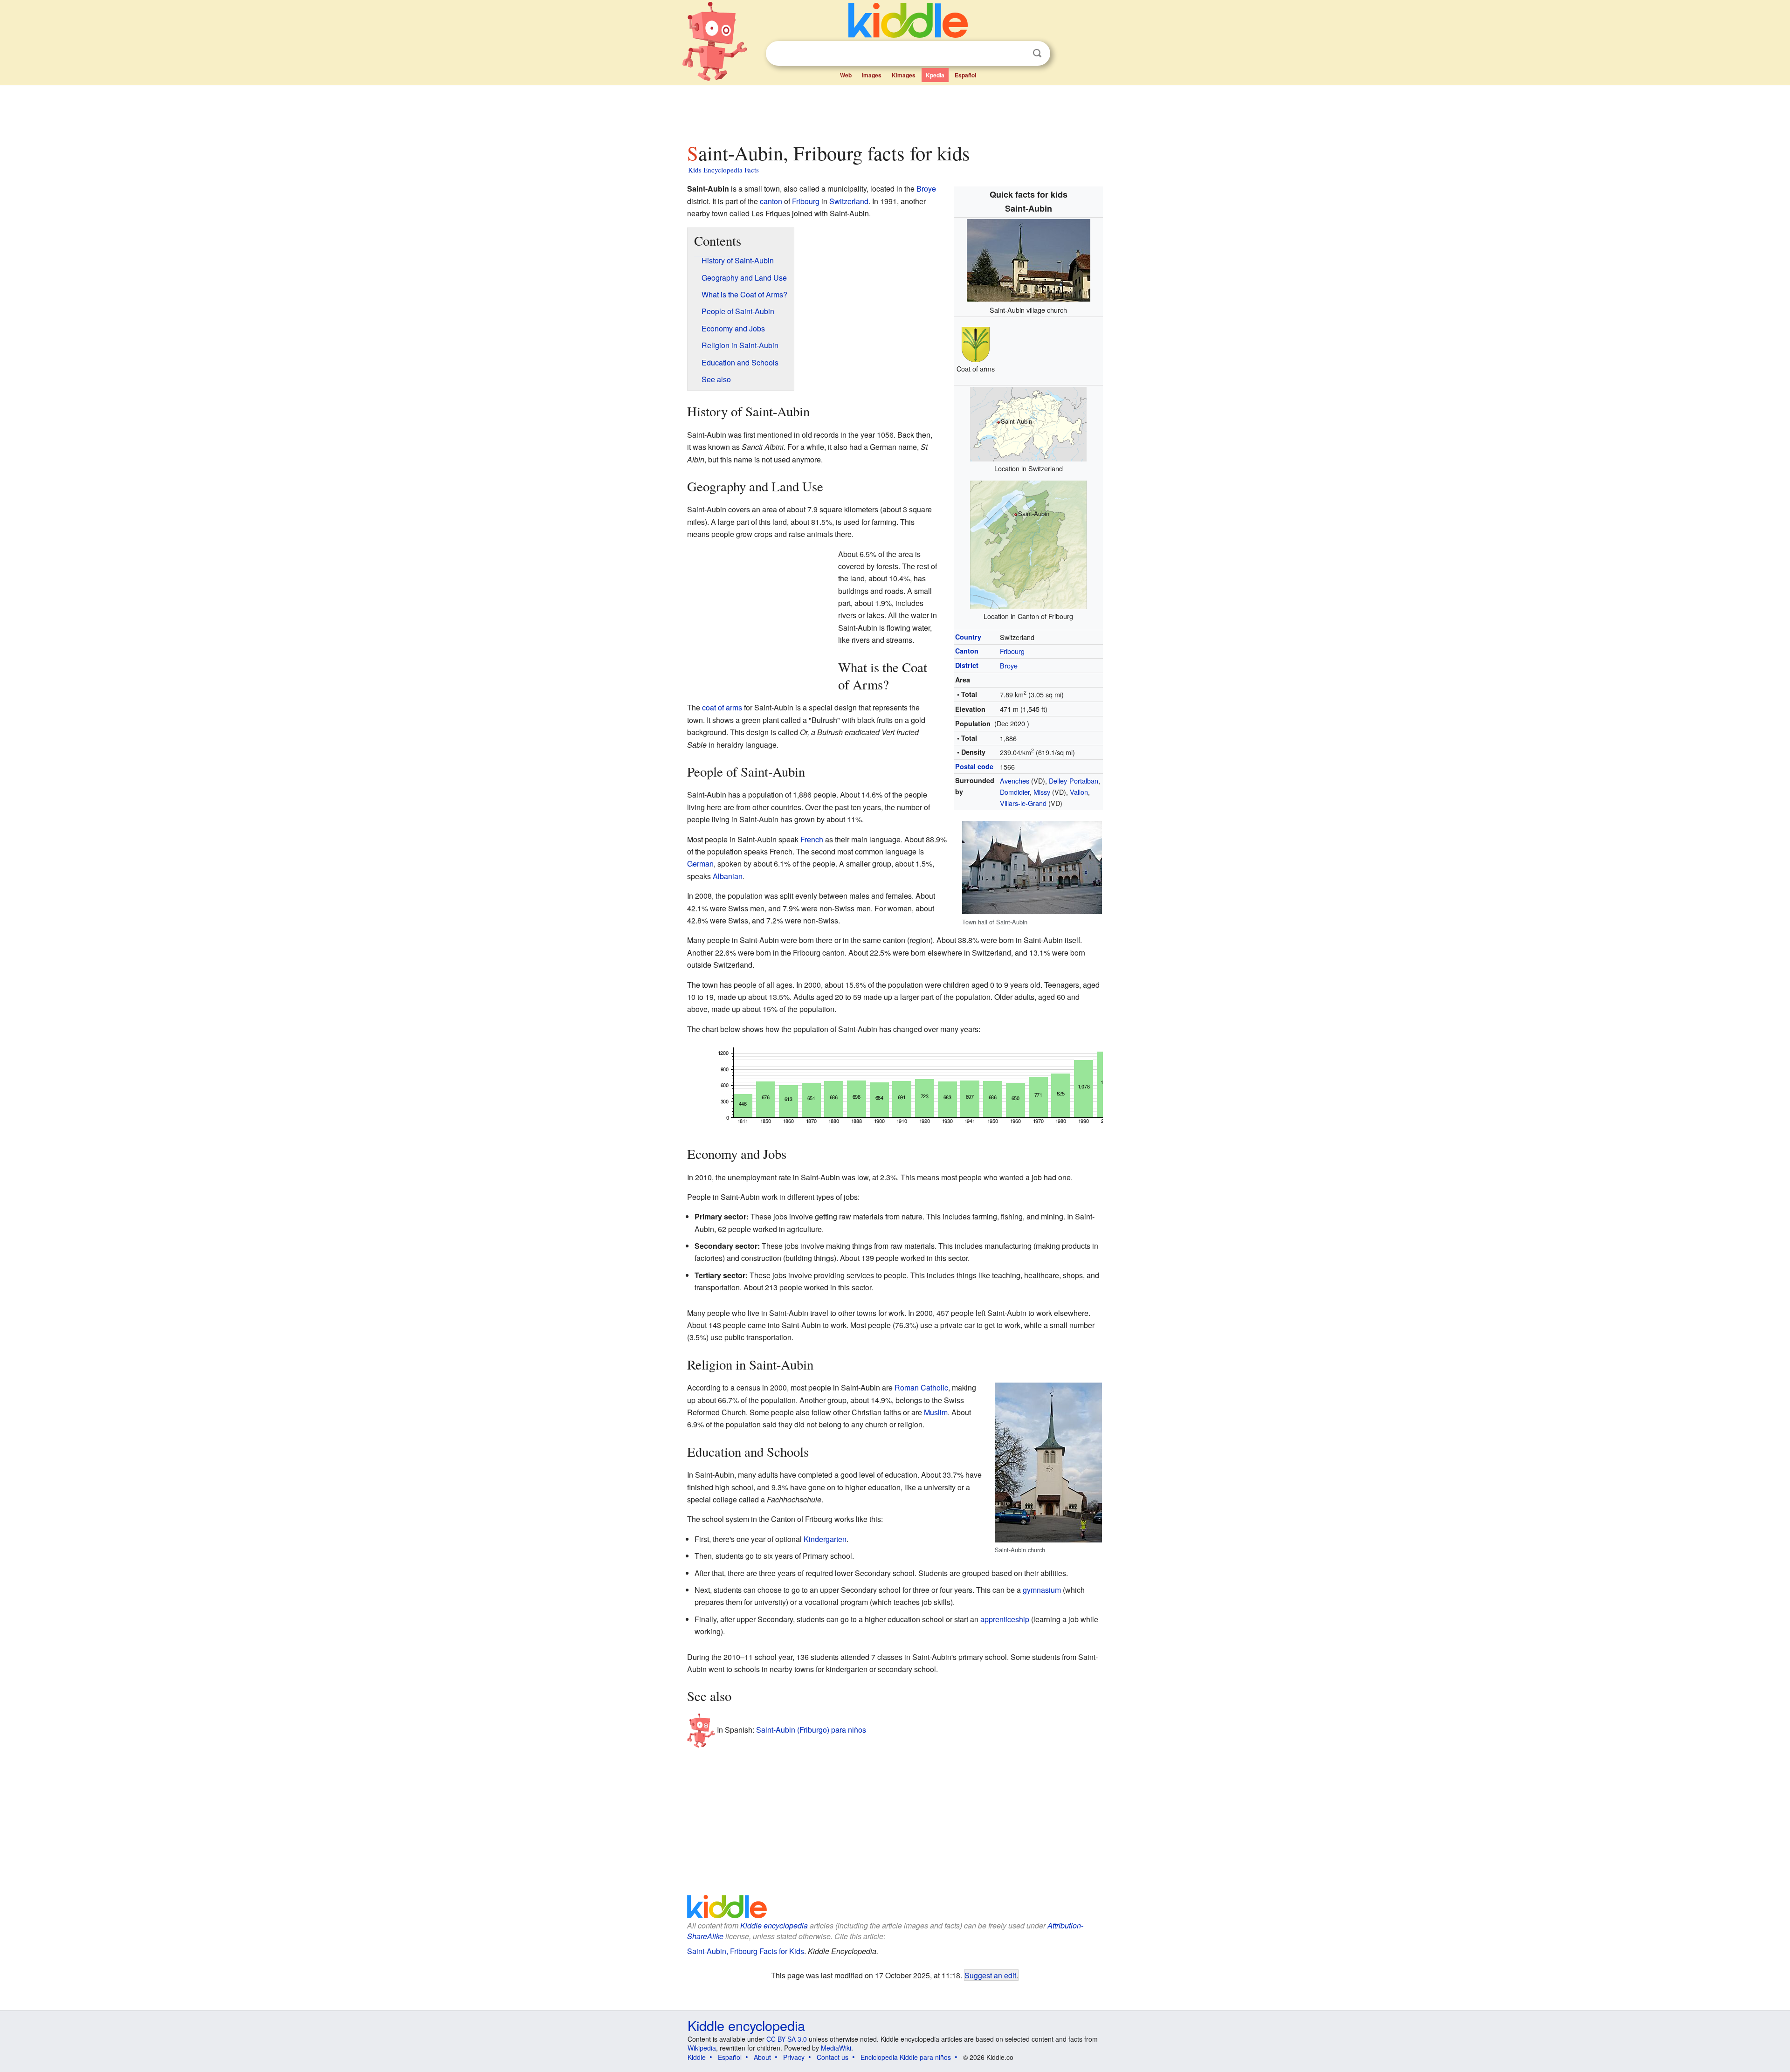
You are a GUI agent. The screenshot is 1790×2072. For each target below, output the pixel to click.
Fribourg (1012, 651)
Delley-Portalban (1074, 781)
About (762, 2057)
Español (965, 75)
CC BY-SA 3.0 (787, 2039)
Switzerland (849, 201)
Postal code (974, 766)
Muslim (936, 1412)
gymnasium (1042, 1590)
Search (1037, 53)
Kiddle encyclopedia (774, 1925)
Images (872, 75)
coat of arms (722, 707)
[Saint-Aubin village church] (1029, 259)
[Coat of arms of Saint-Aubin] (976, 343)
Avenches (1015, 781)
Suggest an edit (990, 1975)
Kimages (904, 75)
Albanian (728, 876)
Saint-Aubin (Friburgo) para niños (811, 1729)
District (967, 665)
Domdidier (1015, 792)
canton (771, 201)
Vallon (1079, 792)
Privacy (794, 2057)
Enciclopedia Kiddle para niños (906, 2057)
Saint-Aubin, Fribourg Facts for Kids (746, 1951)
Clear (1018, 54)
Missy (1042, 792)
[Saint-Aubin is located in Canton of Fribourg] (1028, 544)
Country (968, 637)
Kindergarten (825, 1539)
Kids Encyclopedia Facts (723, 170)
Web (846, 75)
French (812, 839)
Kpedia (935, 75)
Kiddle (697, 2057)
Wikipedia (702, 2048)
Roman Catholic (921, 1387)
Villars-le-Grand (1023, 803)
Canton (967, 651)
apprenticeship (1005, 1619)
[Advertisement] (895, 111)
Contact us (833, 2057)
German (700, 864)
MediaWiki (836, 2048)
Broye (1009, 665)
